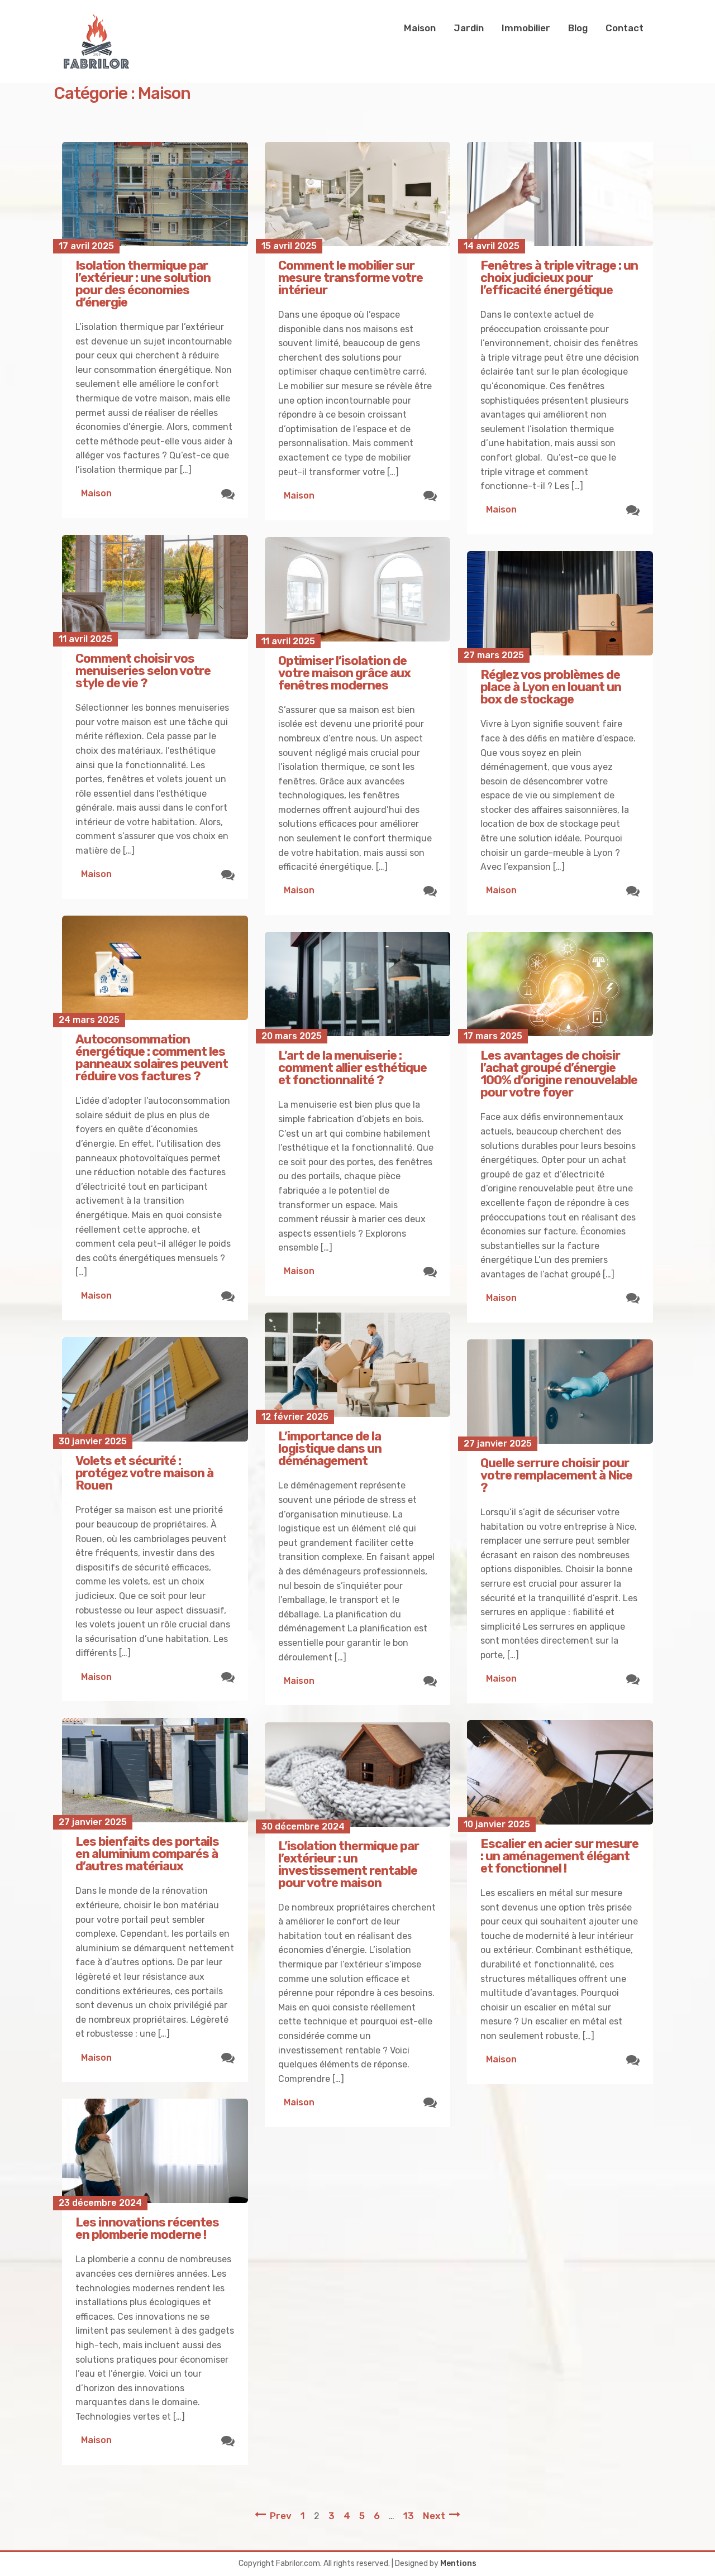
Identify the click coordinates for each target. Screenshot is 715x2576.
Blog (578, 28)
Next (434, 2516)
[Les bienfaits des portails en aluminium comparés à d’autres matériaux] (155, 1770)
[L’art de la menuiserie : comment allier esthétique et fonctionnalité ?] (358, 984)
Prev (281, 2516)
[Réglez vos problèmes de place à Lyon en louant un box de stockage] (560, 603)
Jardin (469, 28)
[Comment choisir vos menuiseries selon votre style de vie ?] (155, 587)
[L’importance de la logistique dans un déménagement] (358, 1365)
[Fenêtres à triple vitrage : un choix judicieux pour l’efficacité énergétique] (560, 194)
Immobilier (526, 28)
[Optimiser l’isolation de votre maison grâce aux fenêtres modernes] (358, 589)
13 (409, 2516)
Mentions (458, 2563)
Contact (625, 28)
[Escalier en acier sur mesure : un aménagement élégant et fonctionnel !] (560, 1772)
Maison (420, 28)
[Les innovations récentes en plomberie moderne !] (155, 2151)
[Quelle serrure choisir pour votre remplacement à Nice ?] (560, 1392)
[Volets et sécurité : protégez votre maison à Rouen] (155, 1389)
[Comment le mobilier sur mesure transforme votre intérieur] (358, 194)
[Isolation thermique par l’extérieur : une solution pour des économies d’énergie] (155, 194)
